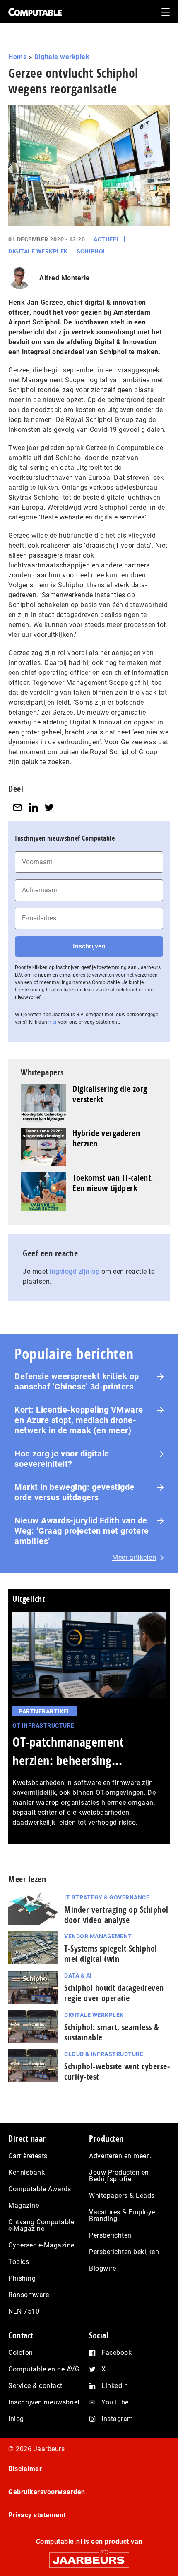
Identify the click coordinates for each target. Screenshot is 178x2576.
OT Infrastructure (43, 1725)
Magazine (24, 2205)
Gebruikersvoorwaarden (47, 2492)
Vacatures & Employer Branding (123, 2215)
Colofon (21, 2353)
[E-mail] (17, 807)
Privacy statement (37, 2515)
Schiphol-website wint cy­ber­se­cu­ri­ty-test (117, 2071)
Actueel (107, 239)
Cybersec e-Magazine (41, 2245)
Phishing (22, 2278)
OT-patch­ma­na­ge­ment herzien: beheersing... (68, 1751)
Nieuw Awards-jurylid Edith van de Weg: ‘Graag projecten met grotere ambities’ (82, 1531)
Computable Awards (40, 2189)
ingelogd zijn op (75, 1271)
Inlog (16, 2419)
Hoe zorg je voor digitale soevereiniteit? (62, 1459)
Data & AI (78, 1975)
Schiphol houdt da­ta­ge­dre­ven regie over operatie (114, 1993)
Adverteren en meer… (121, 2156)
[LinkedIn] (34, 807)
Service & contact (35, 2386)
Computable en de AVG (44, 2369)
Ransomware (29, 2295)
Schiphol (92, 251)
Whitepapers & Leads (122, 2196)
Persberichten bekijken (124, 2252)
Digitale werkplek (62, 57)
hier (53, 1022)
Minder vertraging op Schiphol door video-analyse (116, 1915)
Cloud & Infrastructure (104, 2054)
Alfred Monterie (65, 278)
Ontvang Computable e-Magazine (41, 2225)
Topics (19, 2262)
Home (18, 57)
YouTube (115, 2402)
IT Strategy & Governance (107, 1897)
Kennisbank (26, 2172)
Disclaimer (25, 2469)
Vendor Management (98, 1936)
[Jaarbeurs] (89, 2556)
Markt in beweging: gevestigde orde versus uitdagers (75, 1492)
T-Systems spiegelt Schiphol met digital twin (111, 1954)
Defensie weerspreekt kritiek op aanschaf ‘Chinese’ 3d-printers (77, 1381)
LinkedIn (115, 2386)
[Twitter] (49, 807)
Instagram (117, 2419)
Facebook (117, 2353)
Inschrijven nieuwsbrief (44, 2402)
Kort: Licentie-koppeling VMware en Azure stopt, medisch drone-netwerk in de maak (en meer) (79, 1420)
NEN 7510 (24, 2311)
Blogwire (102, 2268)
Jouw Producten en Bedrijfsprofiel (119, 2176)
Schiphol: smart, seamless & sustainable (112, 2032)
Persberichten (110, 2235)
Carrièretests (28, 2156)
